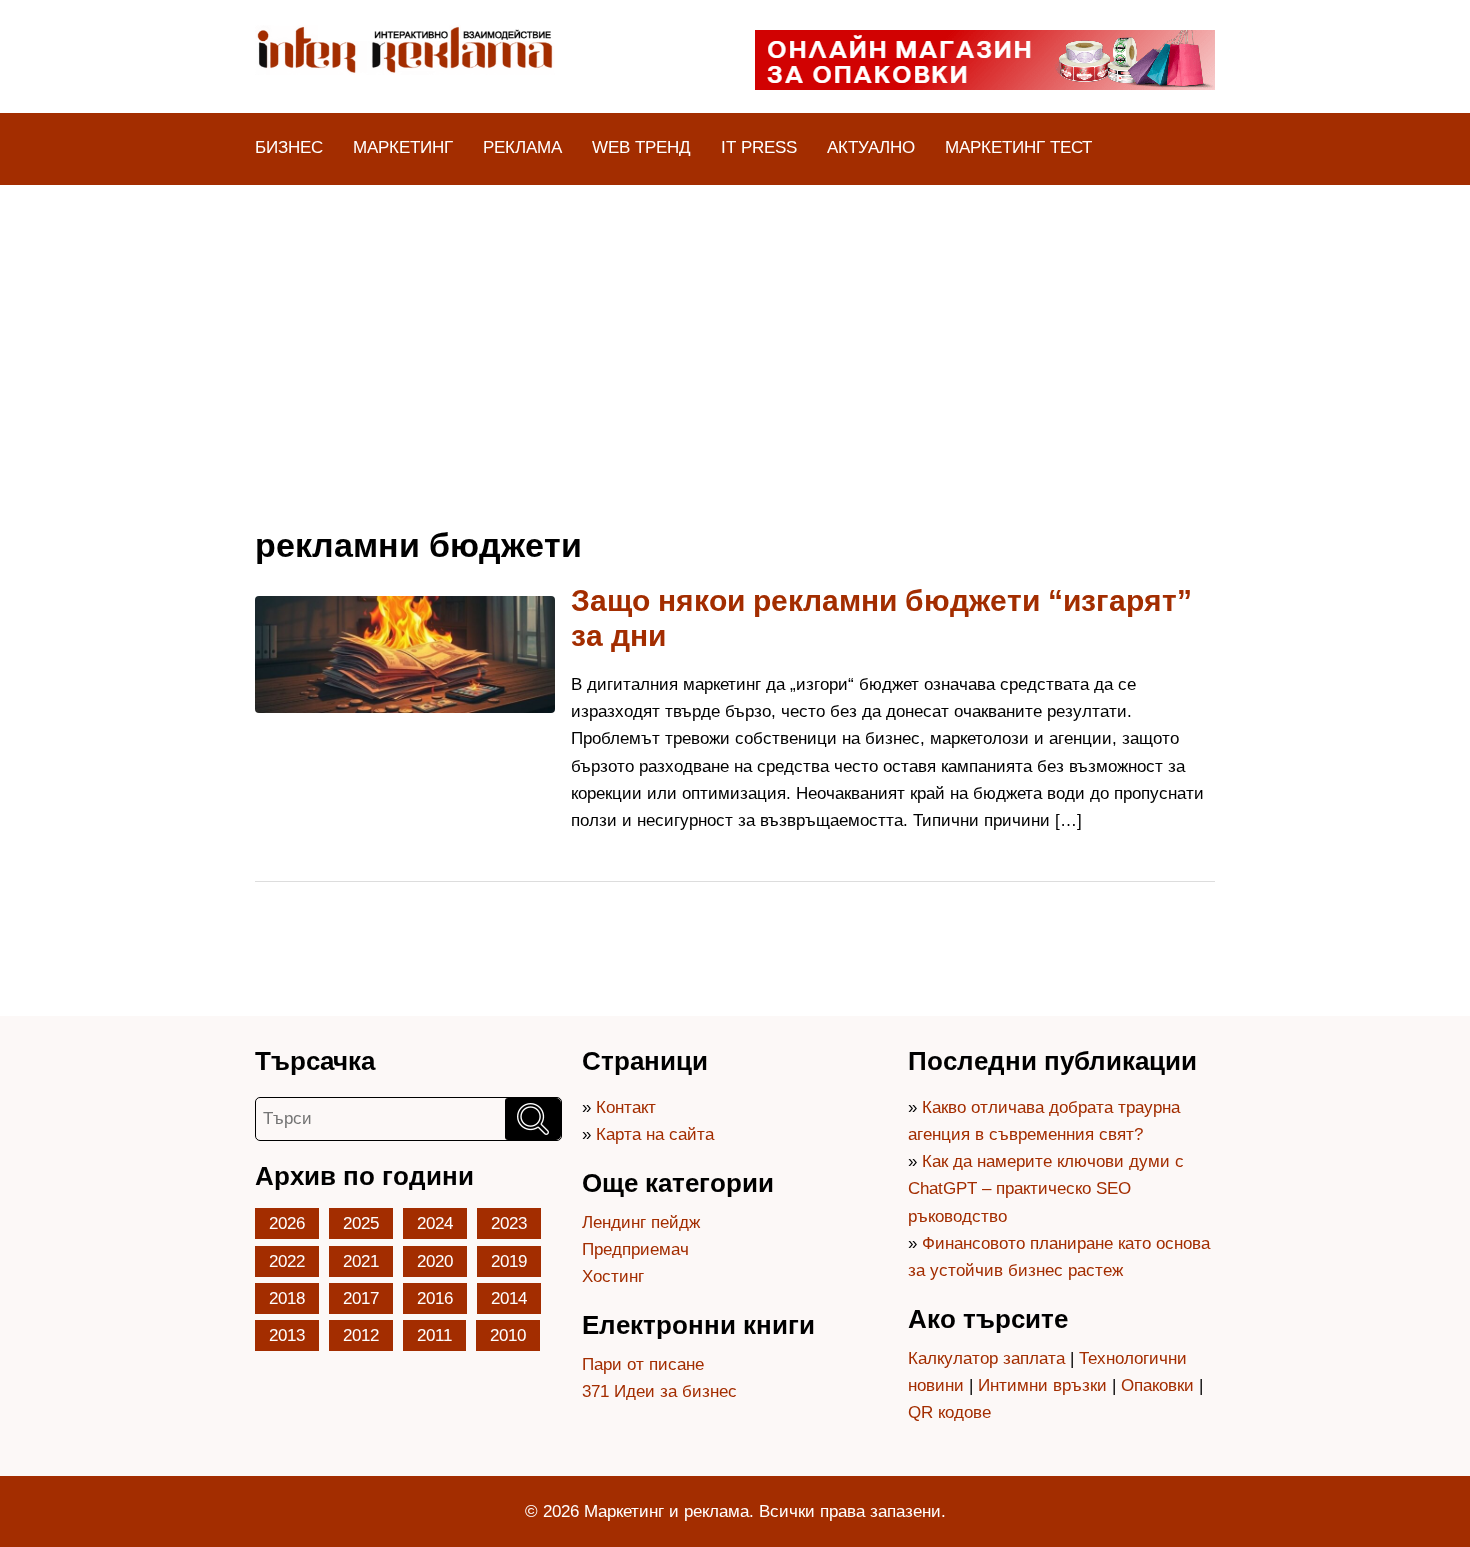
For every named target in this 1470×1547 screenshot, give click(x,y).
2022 (287, 1261)
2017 (361, 1298)
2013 (287, 1335)
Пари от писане (643, 1364)
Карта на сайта (655, 1134)
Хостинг (613, 1276)
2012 (361, 1335)
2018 (287, 1298)
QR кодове (949, 1412)
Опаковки (1157, 1385)
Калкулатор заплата (986, 1358)
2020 (435, 1261)
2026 (287, 1223)
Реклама (522, 147)
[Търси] (533, 1119)
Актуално (871, 147)
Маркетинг (403, 147)
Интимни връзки (1042, 1385)
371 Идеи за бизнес (659, 1391)
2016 (435, 1298)
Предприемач (635, 1249)
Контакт (626, 1107)
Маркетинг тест (1018, 147)
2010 (508, 1335)
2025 (361, 1223)
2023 (509, 1223)
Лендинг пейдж (641, 1222)
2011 (434, 1335)
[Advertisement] (735, 335)
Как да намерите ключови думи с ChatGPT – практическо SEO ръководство (1046, 1188)
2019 (509, 1261)
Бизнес (289, 147)
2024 (435, 1223)
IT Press (759, 147)
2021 (361, 1261)
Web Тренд (641, 147)
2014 (509, 1298)
